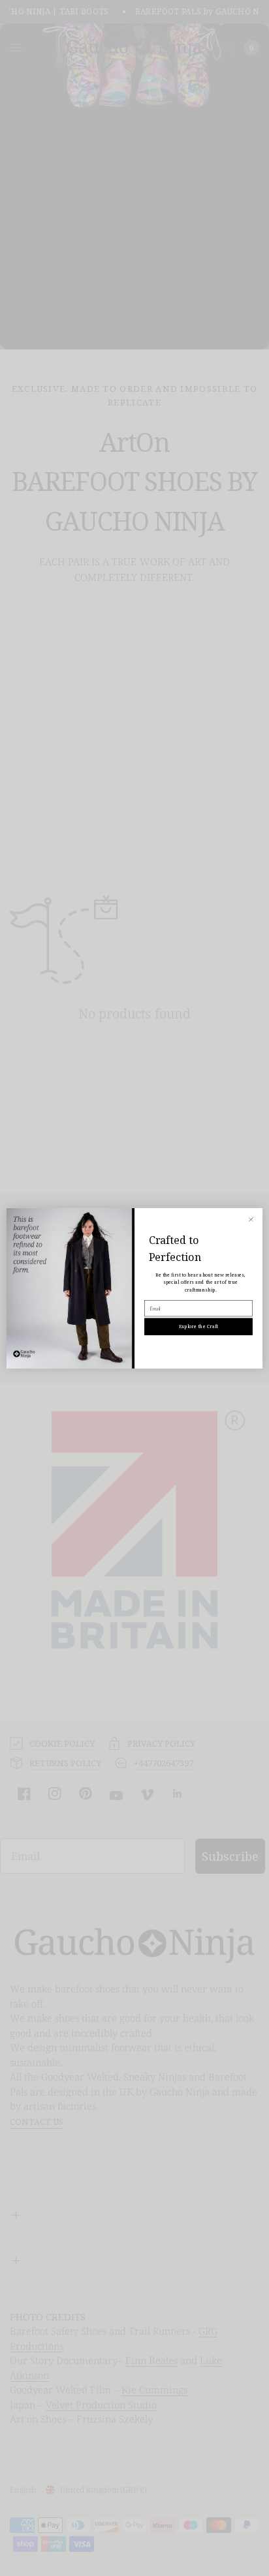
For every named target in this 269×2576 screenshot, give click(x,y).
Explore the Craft (198, 1326)
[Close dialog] (251, 1219)
